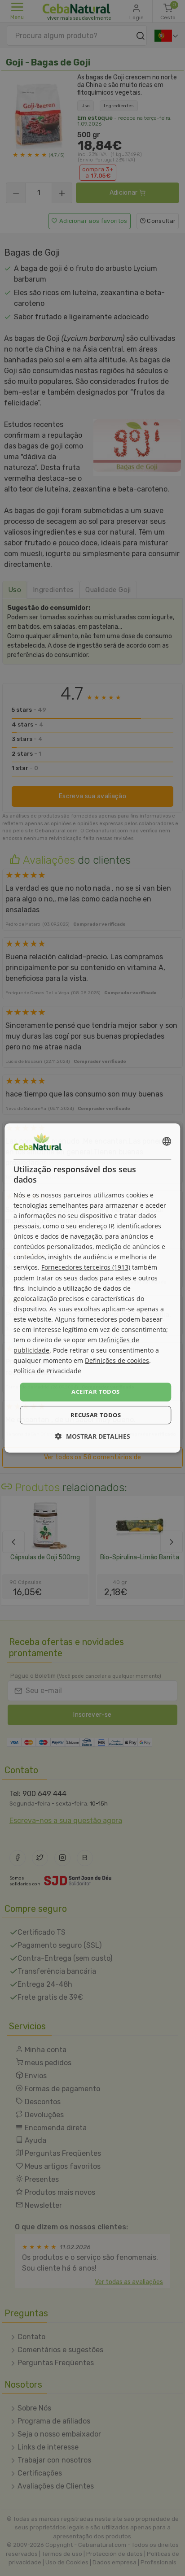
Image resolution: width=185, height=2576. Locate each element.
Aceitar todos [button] (95, 1392)
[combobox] (167, 1141)
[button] (93, 1436)
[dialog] (92, 1288)
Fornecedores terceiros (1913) (86, 1267)
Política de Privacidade (47, 1371)
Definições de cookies (117, 1360)
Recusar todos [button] (96, 1415)
